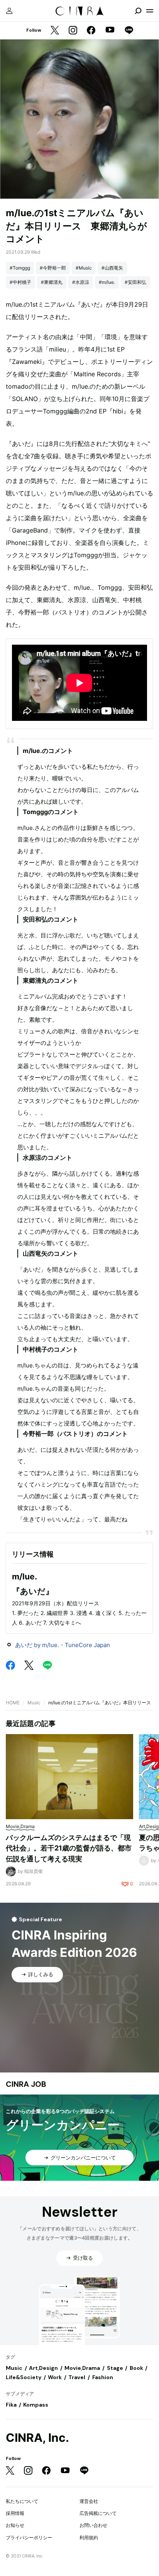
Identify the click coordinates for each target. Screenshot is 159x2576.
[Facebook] (91, 31)
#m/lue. (107, 282)
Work (55, 2377)
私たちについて (22, 2501)
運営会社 (89, 2501)
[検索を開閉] (138, 11)
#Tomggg (20, 268)
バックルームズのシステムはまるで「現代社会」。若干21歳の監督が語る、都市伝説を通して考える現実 (69, 1848)
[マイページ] (9, 11)
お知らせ (15, 2525)
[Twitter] (55, 31)
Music (34, 1703)
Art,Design (43, 2368)
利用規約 (89, 2538)
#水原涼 (81, 282)
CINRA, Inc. (37, 2438)
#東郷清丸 (52, 282)
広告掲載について (98, 2513)
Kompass (36, 2405)
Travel (77, 2377)
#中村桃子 (20, 282)
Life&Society (24, 2377)
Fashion (103, 2377)
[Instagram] (73, 31)
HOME (13, 1703)
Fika (11, 2405)
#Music (84, 268)
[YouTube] (110, 31)
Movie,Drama (82, 2368)
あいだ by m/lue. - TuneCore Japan (63, 1645)
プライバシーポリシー (29, 2538)
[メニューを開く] (150, 11)
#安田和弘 (135, 282)
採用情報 (15, 2513)
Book (136, 2368)
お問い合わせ (93, 2525)
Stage (115, 2368)
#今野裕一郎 (53, 268)
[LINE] (129, 31)
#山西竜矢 (112, 268)
